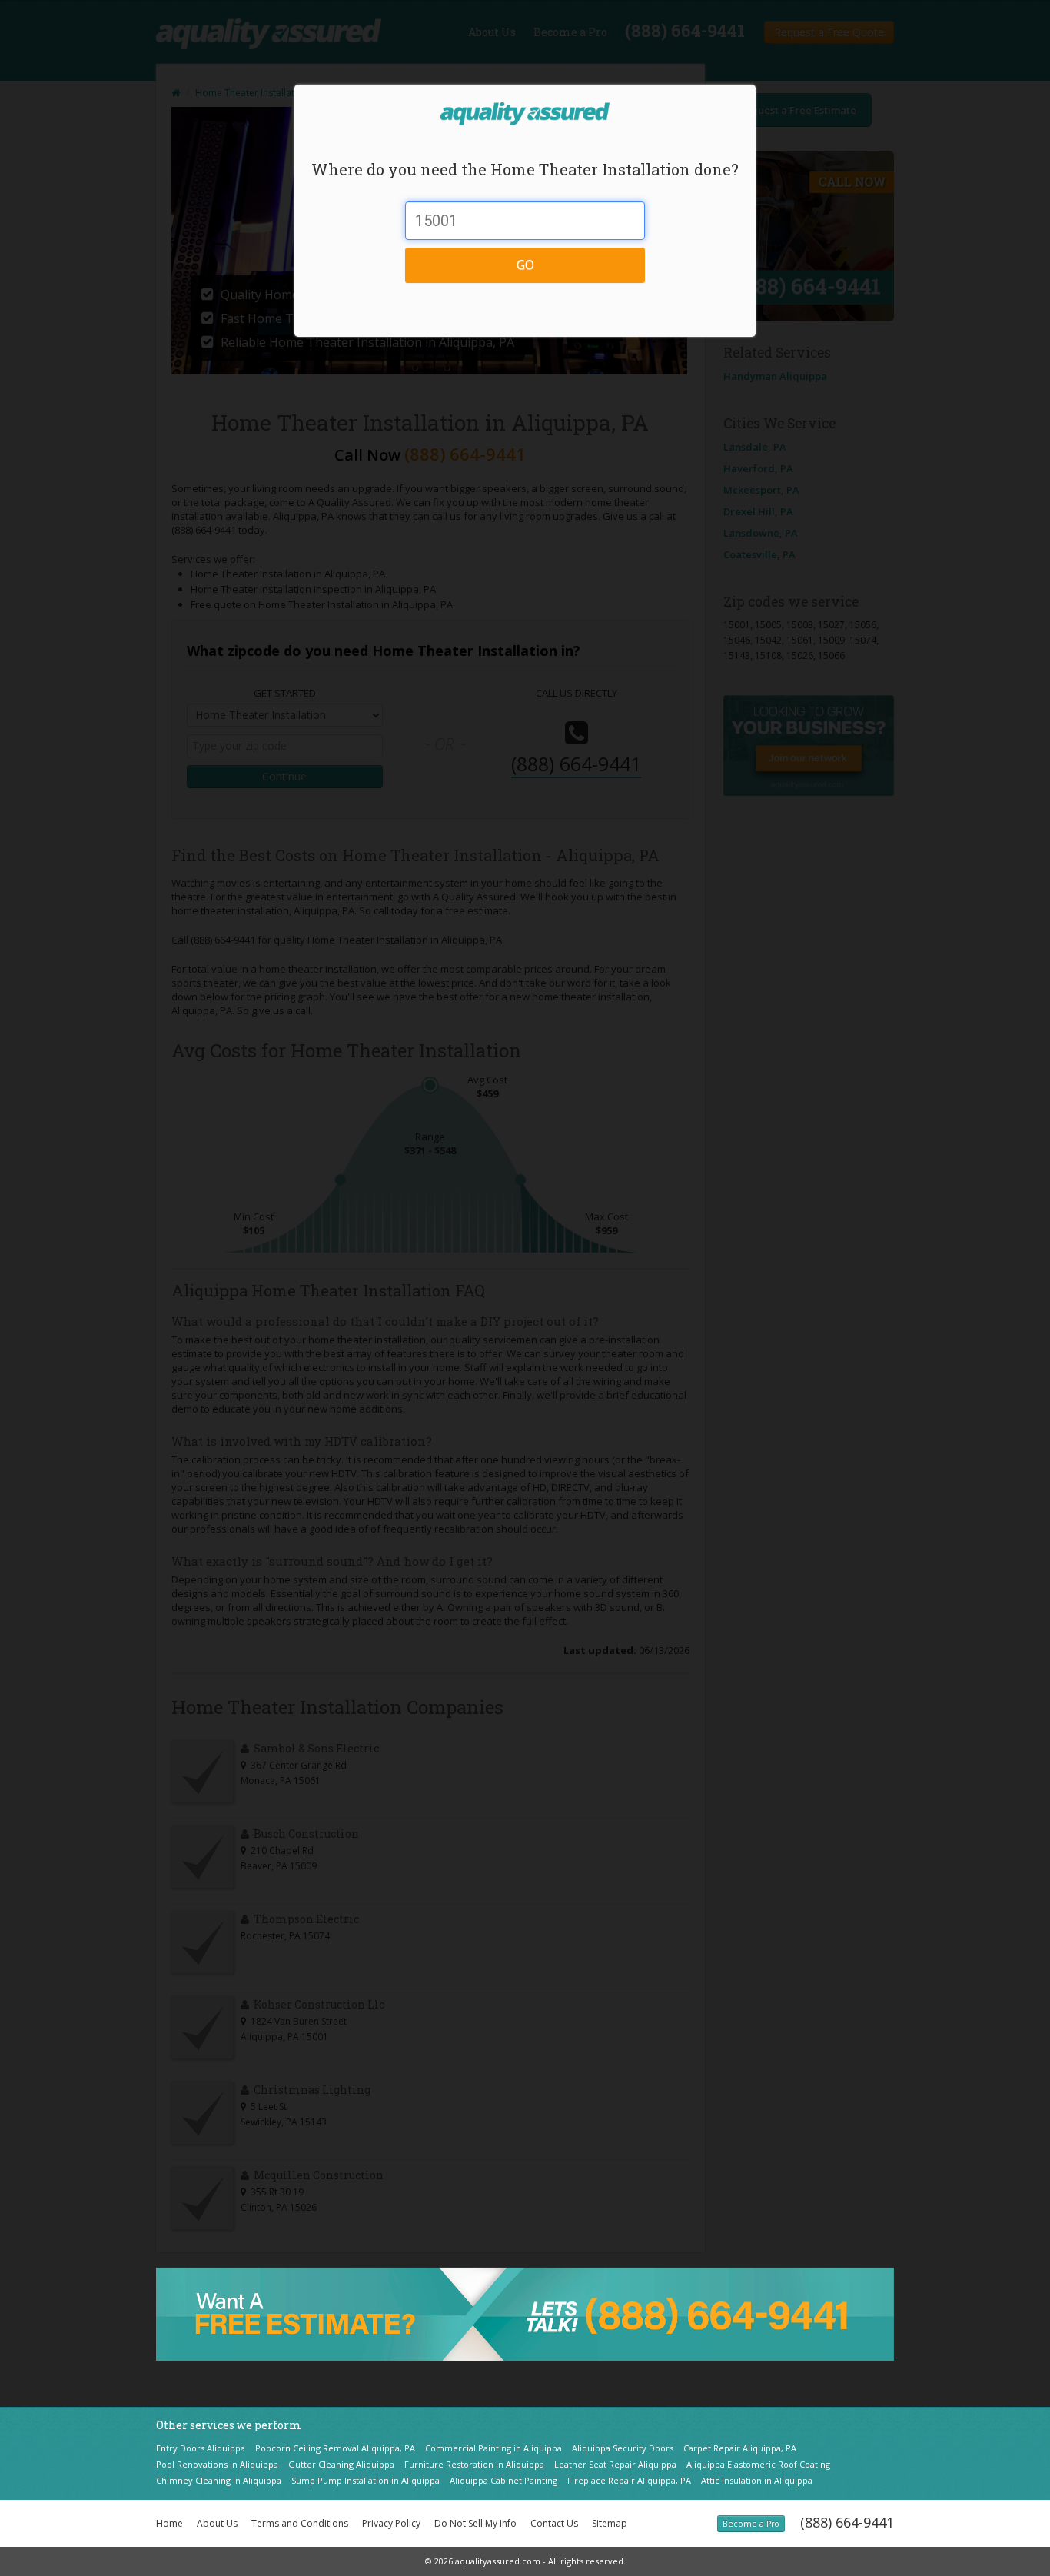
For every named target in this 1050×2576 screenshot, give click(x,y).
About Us (217, 2523)
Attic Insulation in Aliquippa (757, 2480)
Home (169, 2523)
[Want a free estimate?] (525, 2313)
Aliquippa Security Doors (623, 2448)
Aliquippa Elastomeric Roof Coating (758, 2464)
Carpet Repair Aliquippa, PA (740, 2448)
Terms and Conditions (300, 2523)
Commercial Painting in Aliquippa (493, 2448)
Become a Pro (751, 2524)
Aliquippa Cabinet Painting (503, 2480)
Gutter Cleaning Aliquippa (341, 2464)
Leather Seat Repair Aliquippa (615, 2464)
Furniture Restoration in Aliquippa (474, 2464)
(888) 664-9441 (847, 2522)
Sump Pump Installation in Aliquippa (366, 2480)
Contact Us (554, 2523)
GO (525, 265)
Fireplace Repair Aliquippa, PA (629, 2480)
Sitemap (610, 2523)
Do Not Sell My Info (475, 2523)
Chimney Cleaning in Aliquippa (219, 2480)
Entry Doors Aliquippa (201, 2448)
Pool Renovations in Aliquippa (217, 2464)
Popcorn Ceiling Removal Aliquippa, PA (335, 2448)
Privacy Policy (391, 2523)
